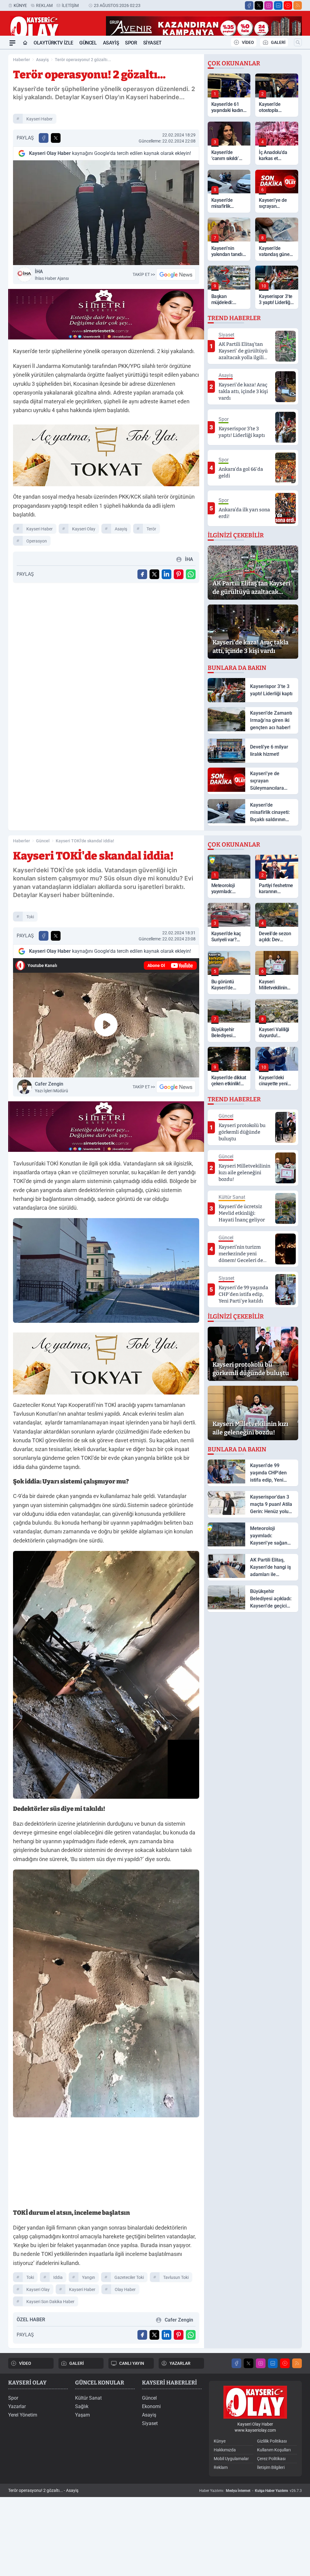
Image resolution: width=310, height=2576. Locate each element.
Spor (131, 43)
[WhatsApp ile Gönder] (191, 574)
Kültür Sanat (88, 2398)
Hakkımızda (225, 2450)
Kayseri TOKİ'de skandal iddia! (85, 841)
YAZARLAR (180, 2363)
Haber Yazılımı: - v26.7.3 (251, 2491)
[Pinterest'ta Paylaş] (179, 574)
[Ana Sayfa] (25, 43)
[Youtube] (288, 5)
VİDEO (248, 42)
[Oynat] (106, 1025)
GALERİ (278, 42)
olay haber (125, 2289)
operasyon (37, 541)
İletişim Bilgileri (271, 2467)
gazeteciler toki (129, 2277)
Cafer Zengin (51, 1087)
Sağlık (82, 2406)
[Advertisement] (106, 2165)
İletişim (70, 5)
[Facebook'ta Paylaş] (44, 138)
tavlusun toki (176, 2277)
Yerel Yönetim (23, 2415)
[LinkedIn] (278, 5)
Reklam (44, 5)
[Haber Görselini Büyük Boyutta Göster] (106, 213)
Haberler (21, 60)
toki (30, 917)
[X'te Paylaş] (56, 138)
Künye (20, 5)
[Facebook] (249, 5)
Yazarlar (17, 2406)
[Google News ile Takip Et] (176, 274)
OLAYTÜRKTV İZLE (53, 43)
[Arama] (298, 42)
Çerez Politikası (271, 2459)
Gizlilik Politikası (272, 2441)
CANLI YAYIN (132, 2363)
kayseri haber (40, 119)
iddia (58, 2277)
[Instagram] (269, 5)
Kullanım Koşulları (274, 2450)
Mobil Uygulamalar (231, 2459)
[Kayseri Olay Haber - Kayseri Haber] (255, 2402)
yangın (89, 2277)
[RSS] (298, 5)
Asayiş (111, 43)
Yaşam (82, 2415)
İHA (52, 275)
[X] (259, 5)
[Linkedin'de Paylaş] (167, 574)
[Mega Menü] (12, 43)
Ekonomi (151, 2406)
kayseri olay (84, 529)
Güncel (88, 43)
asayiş (121, 529)
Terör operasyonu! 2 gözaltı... (83, 60)
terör (151, 529)
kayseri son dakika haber (50, 2302)
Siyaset (152, 43)
